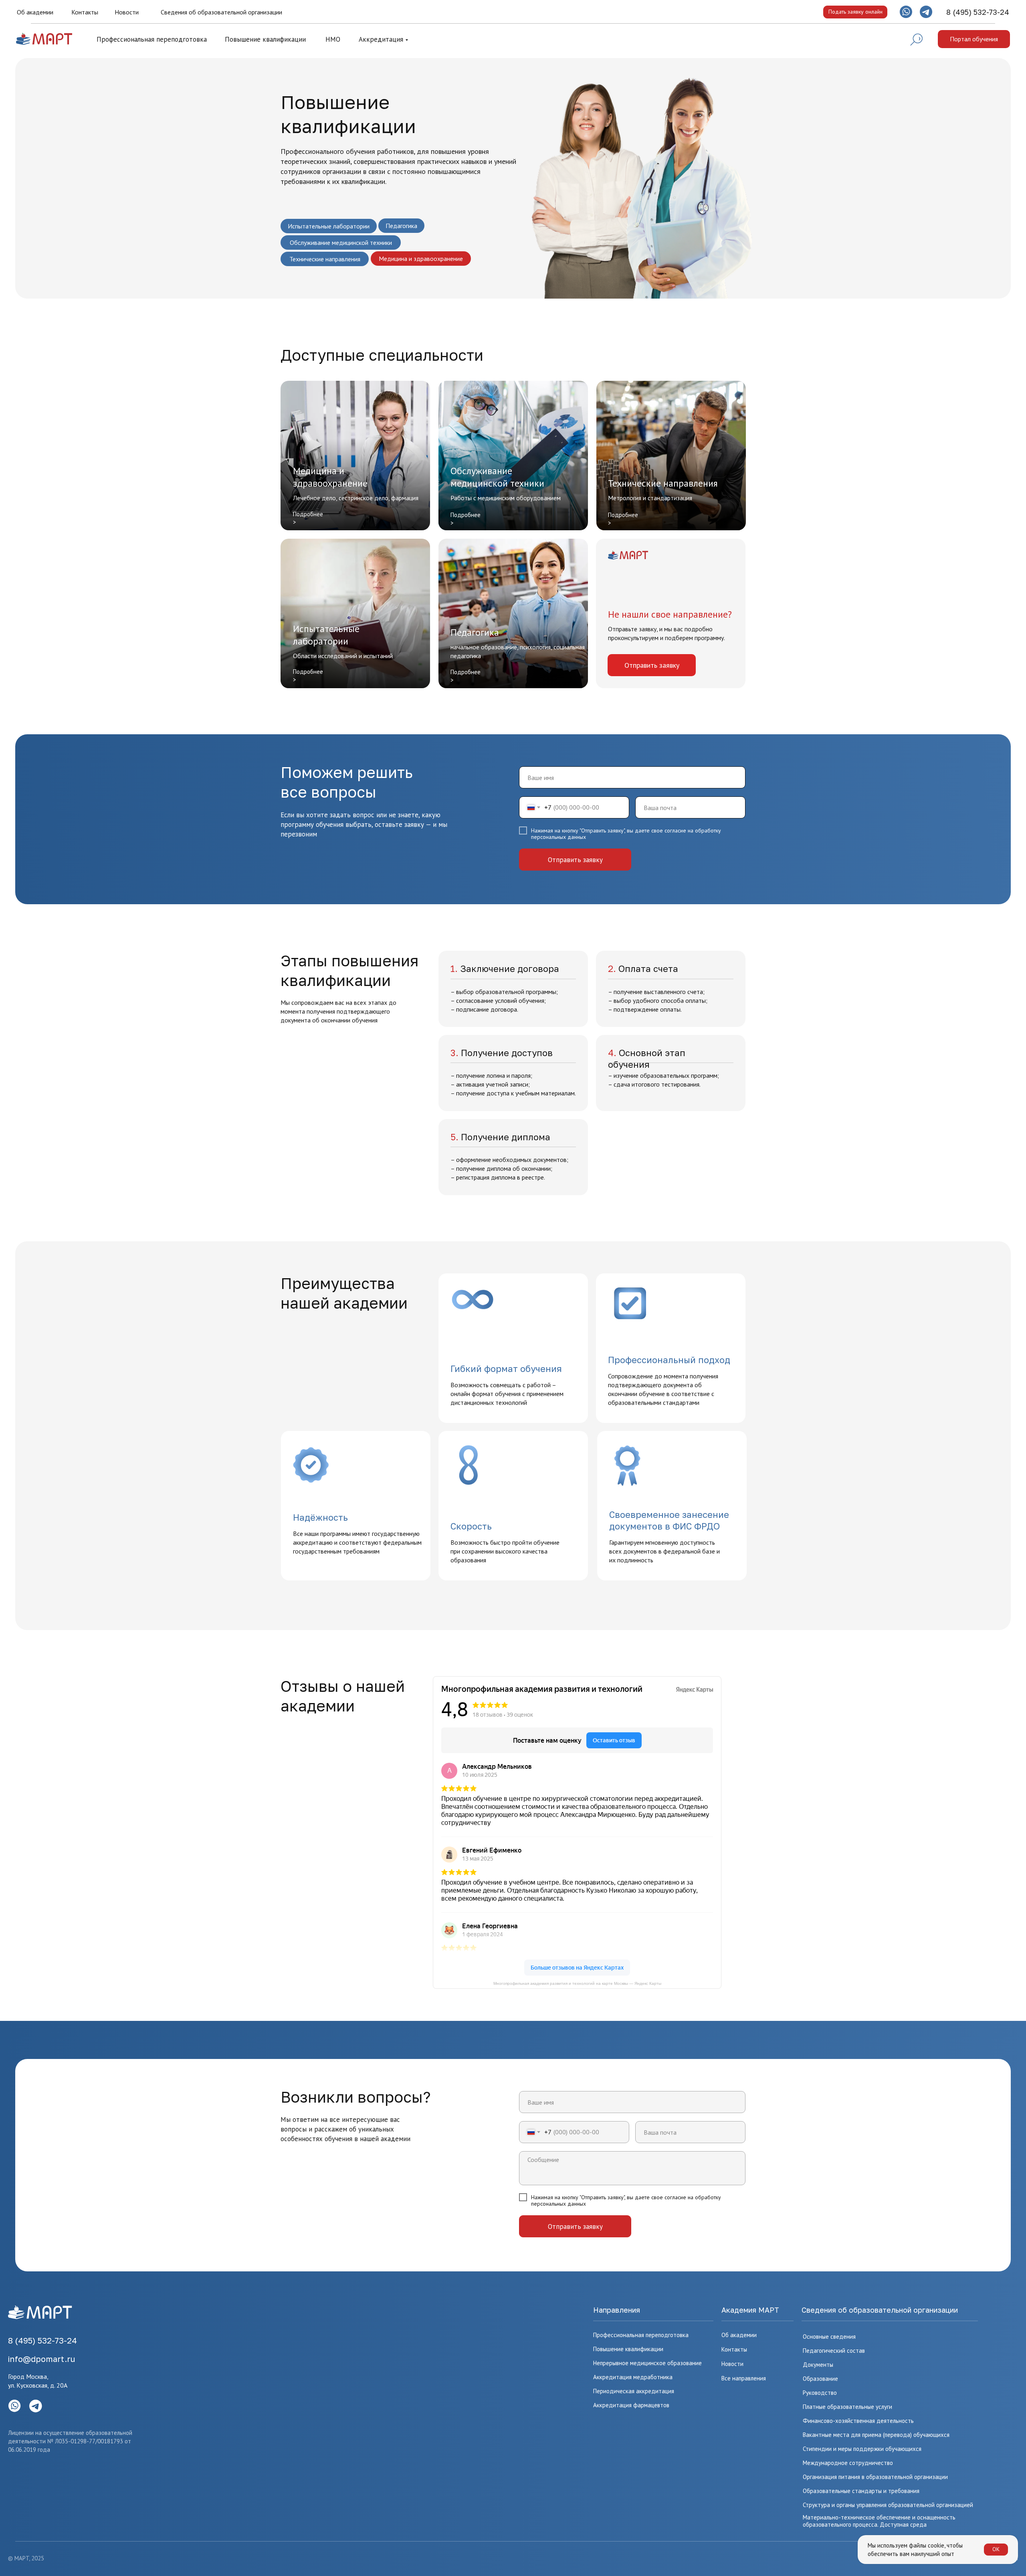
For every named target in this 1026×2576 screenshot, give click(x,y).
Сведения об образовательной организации (221, 12)
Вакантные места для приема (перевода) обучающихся (876, 2435)
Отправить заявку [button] (652, 665)
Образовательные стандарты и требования (861, 2491)
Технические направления (325, 259)
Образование (820, 2379)
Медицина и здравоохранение (421, 259)
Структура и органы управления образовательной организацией (888, 2505)
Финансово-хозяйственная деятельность (858, 2421)
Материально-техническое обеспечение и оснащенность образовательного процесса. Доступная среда (879, 2521)
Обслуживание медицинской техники (341, 242)
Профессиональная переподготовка (152, 39)
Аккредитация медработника (633, 2377)
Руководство (820, 2393)
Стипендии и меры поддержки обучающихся (862, 2449)
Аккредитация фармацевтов (631, 2405)
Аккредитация (381, 39)
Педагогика (401, 226)
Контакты (85, 12)
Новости (127, 12)
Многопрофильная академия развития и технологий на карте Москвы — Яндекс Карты (577, 1983)
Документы (818, 2365)
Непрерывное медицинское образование (647, 2363)
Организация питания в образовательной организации (875, 2477)
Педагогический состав (834, 2351)
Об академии (35, 12)
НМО (333, 39)
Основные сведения (829, 2337)
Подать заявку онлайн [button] (855, 12)
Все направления (744, 2378)
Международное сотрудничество (848, 2463)
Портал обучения (974, 39)
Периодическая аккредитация (634, 2391)
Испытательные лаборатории (329, 226)
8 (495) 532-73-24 (978, 12)
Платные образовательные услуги (847, 2407)
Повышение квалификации (265, 39)
